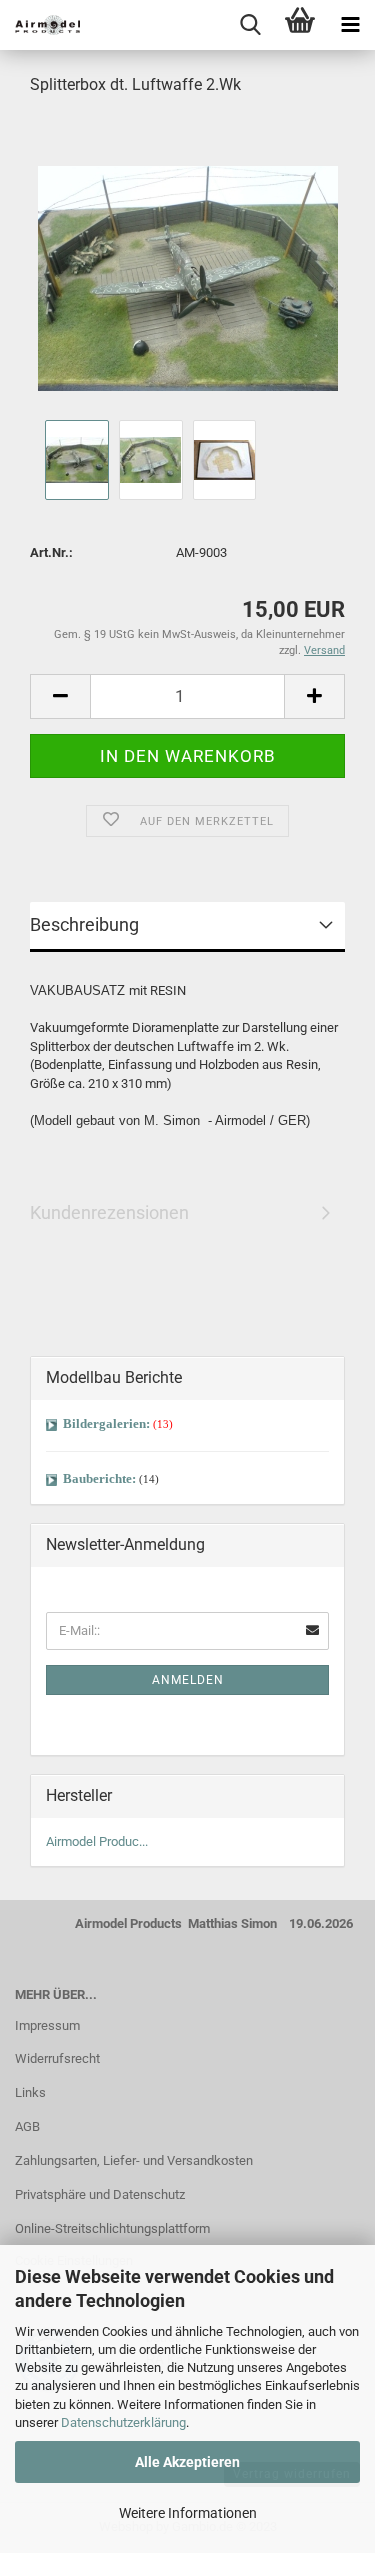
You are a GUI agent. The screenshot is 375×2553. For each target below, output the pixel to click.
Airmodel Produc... (97, 1841)
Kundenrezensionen (109, 1212)
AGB (27, 2126)
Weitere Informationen (188, 2513)
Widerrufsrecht (57, 2058)
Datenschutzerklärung (123, 2422)
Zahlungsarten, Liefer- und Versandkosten (134, 2160)
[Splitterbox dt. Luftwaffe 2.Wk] (188, 263)
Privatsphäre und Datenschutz (100, 2194)
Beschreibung (84, 924)
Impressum (47, 2025)
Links (30, 2092)
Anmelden (188, 1680)
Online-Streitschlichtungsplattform (112, 2228)
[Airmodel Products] (40, 25)
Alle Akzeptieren (187, 2462)
